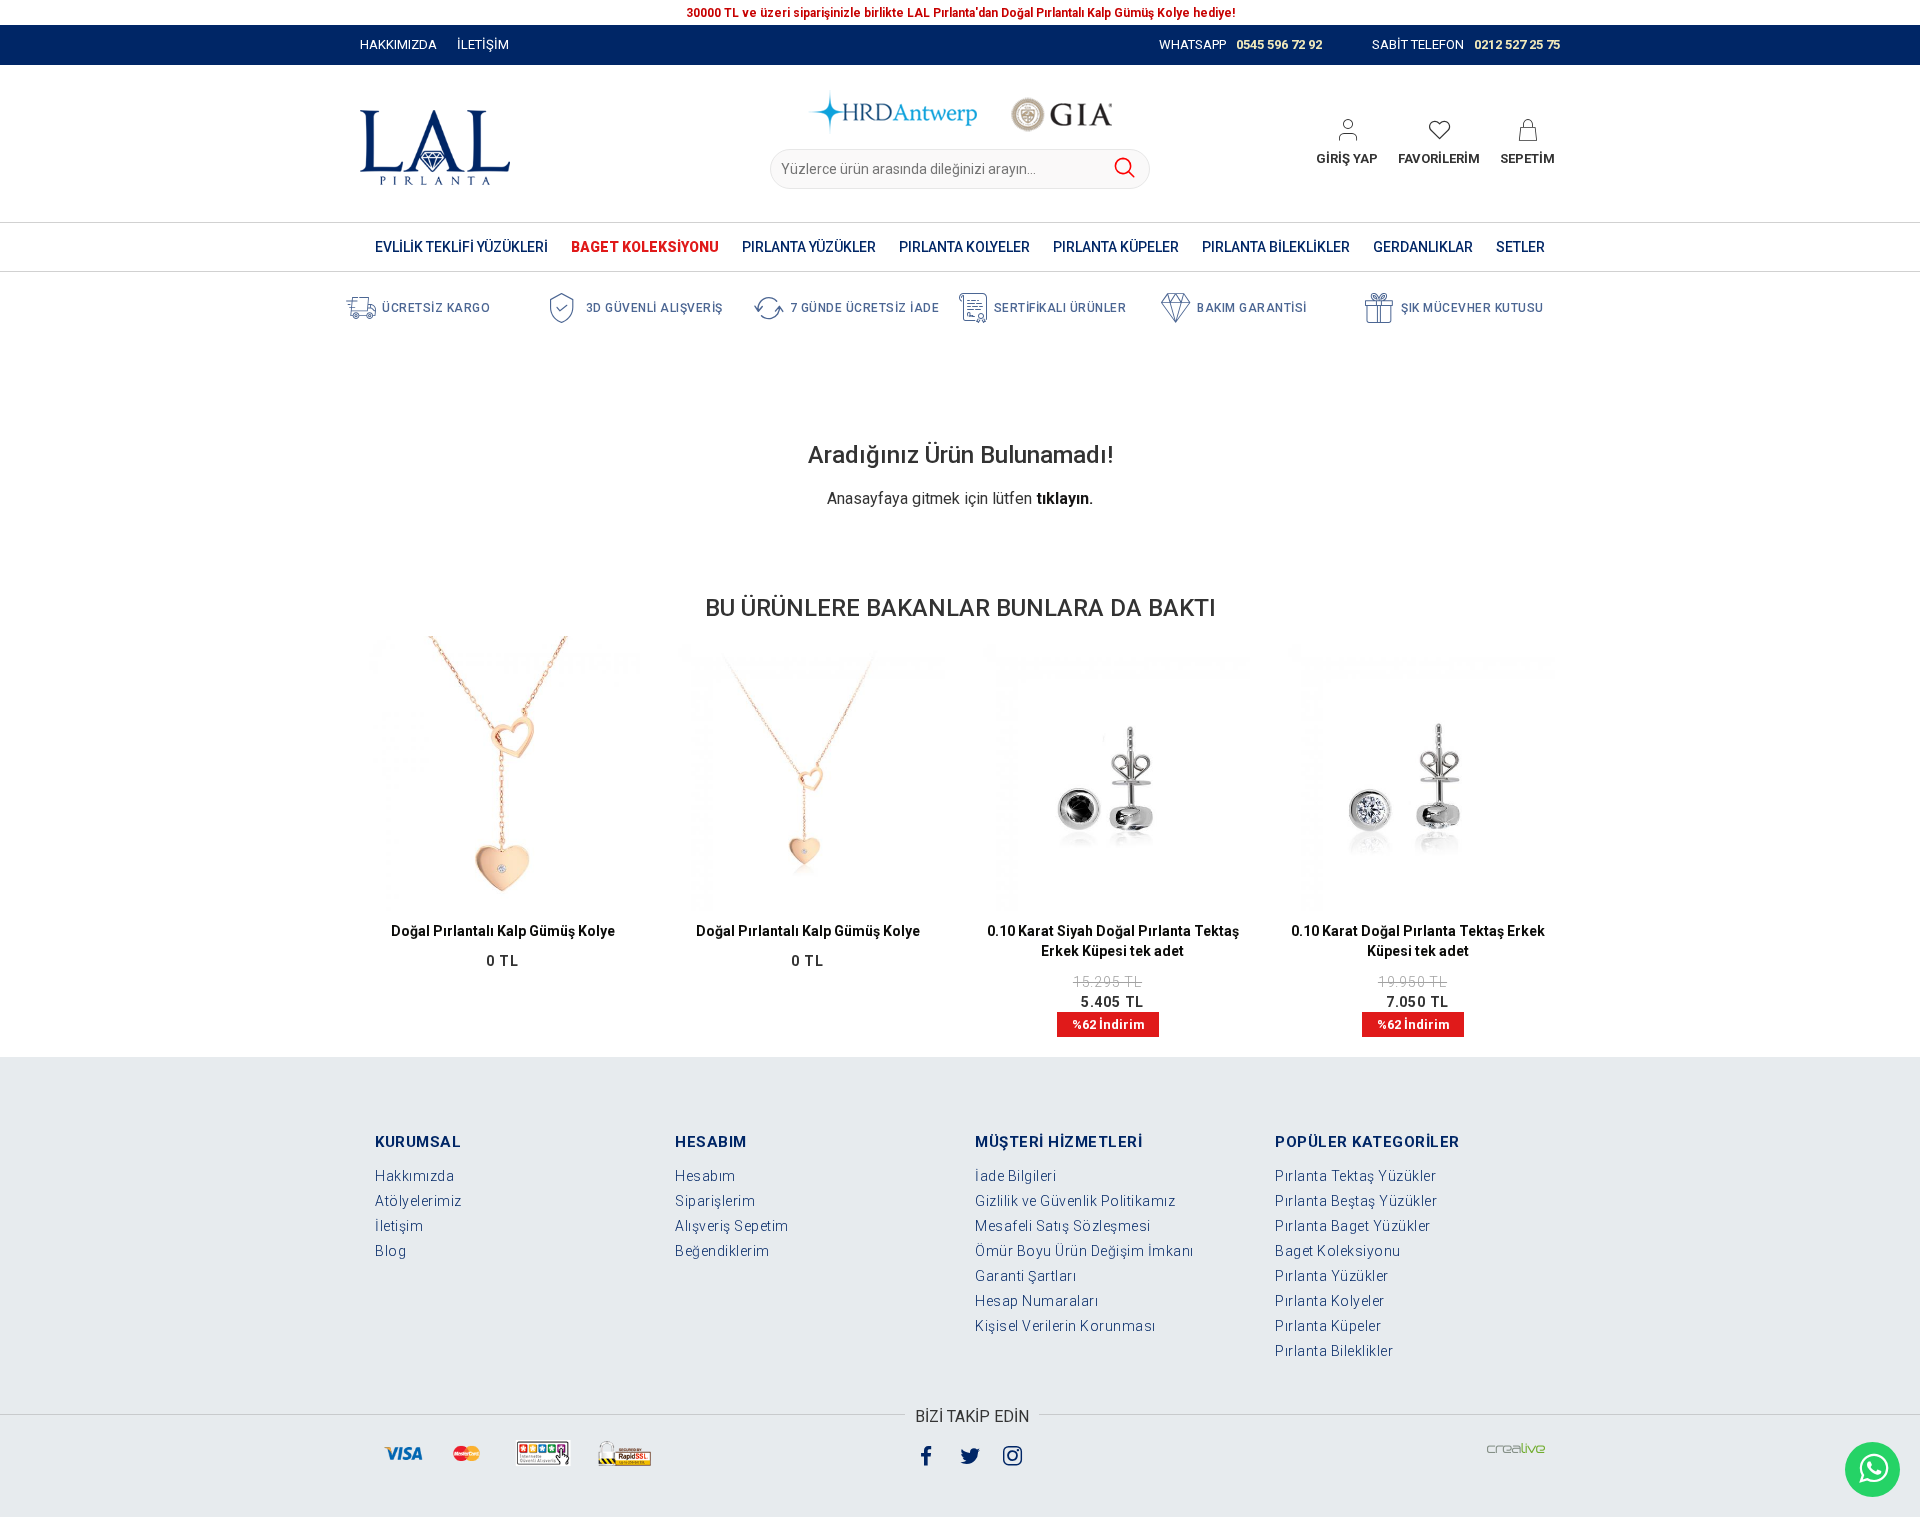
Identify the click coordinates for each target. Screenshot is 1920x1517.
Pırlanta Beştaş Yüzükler (1356, 1201)
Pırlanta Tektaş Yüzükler (1355, 1176)
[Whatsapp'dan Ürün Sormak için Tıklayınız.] (1872, 1469)
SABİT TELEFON (1466, 44)
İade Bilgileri (1015, 1176)
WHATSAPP (1240, 44)
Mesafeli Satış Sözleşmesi (1063, 1226)
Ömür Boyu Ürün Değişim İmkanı (1084, 1251)
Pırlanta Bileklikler (1334, 1351)
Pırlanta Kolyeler (1330, 1301)
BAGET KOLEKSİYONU (645, 247)
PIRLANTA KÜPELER (1116, 247)
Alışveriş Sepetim (732, 1226)
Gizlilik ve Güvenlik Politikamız (1075, 1201)
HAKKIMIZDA (398, 44)
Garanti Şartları (1025, 1276)
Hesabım (705, 1176)
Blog (390, 1251)
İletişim (399, 1226)
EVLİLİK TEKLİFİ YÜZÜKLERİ (461, 247)
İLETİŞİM (483, 44)
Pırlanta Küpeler (1328, 1326)
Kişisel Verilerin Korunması (1065, 1326)
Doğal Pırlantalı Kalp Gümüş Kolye (503, 931)
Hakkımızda (414, 1176)
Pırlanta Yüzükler (1332, 1276)
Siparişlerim (715, 1201)
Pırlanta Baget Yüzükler (1353, 1226)
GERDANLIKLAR (1423, 247)
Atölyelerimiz (418, 1201)
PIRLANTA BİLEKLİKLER (1276, 247)
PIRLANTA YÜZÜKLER (809, 247)
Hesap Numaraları (1036, 1301)
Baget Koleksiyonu (1338, 1251)
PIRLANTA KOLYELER (964, 247)
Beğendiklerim (722, 1251)
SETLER (1520, 247)
